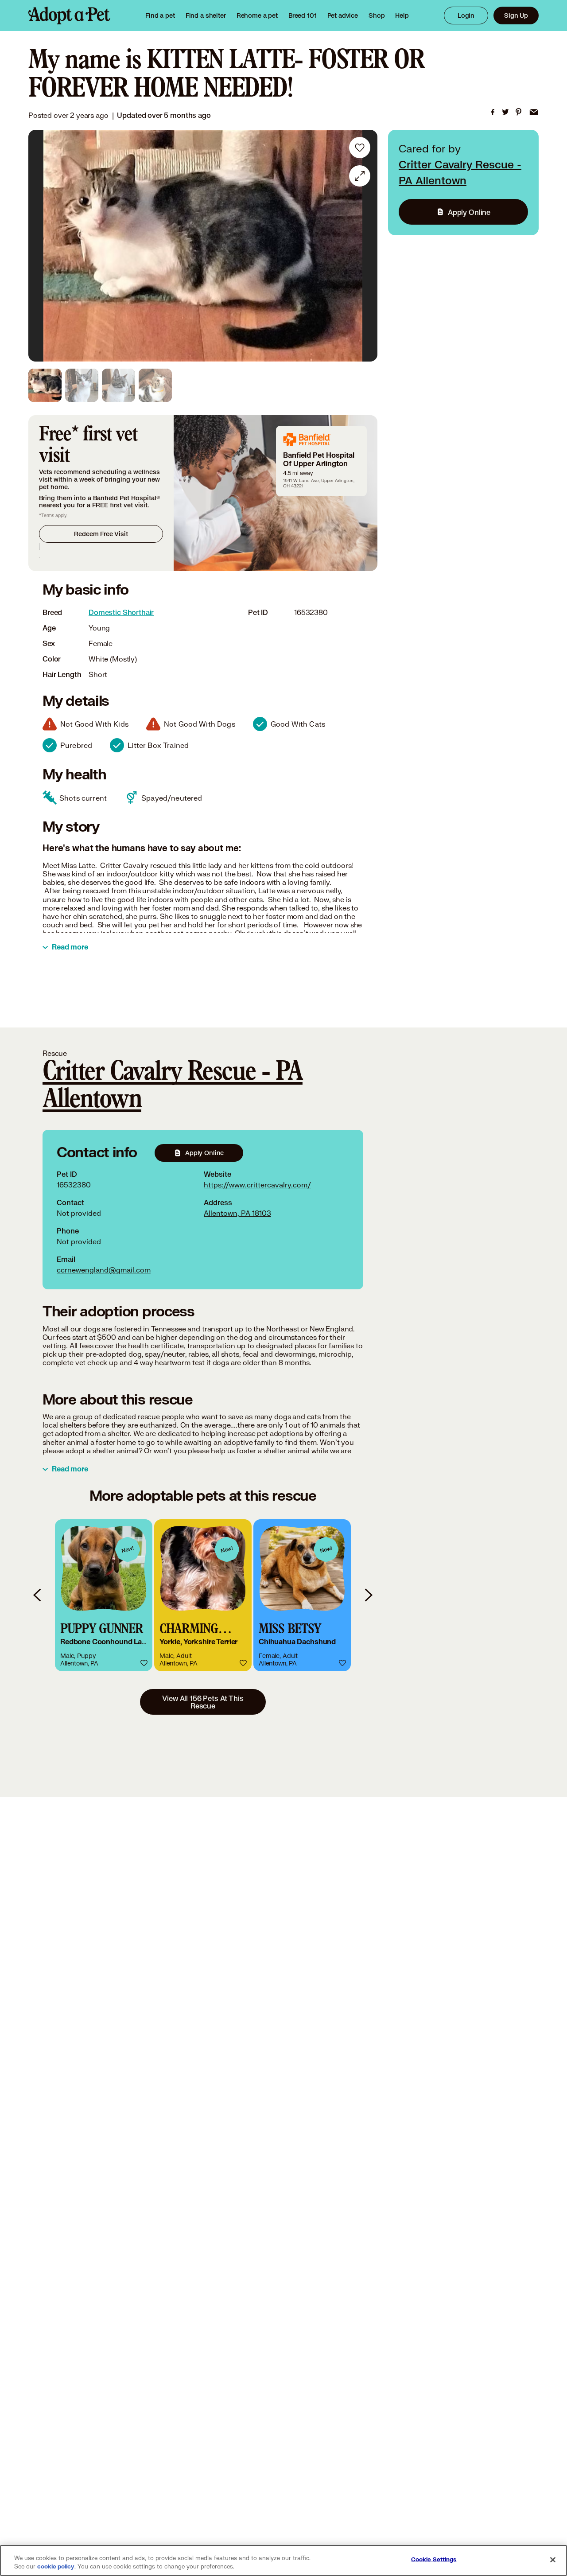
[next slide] (368, 1595)
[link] (257, 16)
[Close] (553, 2560)
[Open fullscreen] (360, 176)
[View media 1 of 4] (45, 385)
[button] (104, 1595)
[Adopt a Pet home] (69, 16)
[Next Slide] (365, 246)
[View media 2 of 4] (82, 385)
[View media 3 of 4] (118, 385)
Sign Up (516, 15)
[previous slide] (38, 1595)
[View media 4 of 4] (155, 385)
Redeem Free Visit (101, 534)
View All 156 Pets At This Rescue (203, 1702)
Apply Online (469, 212)
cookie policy (56, 2567)
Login (466, 15)
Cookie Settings (434, 2560)
